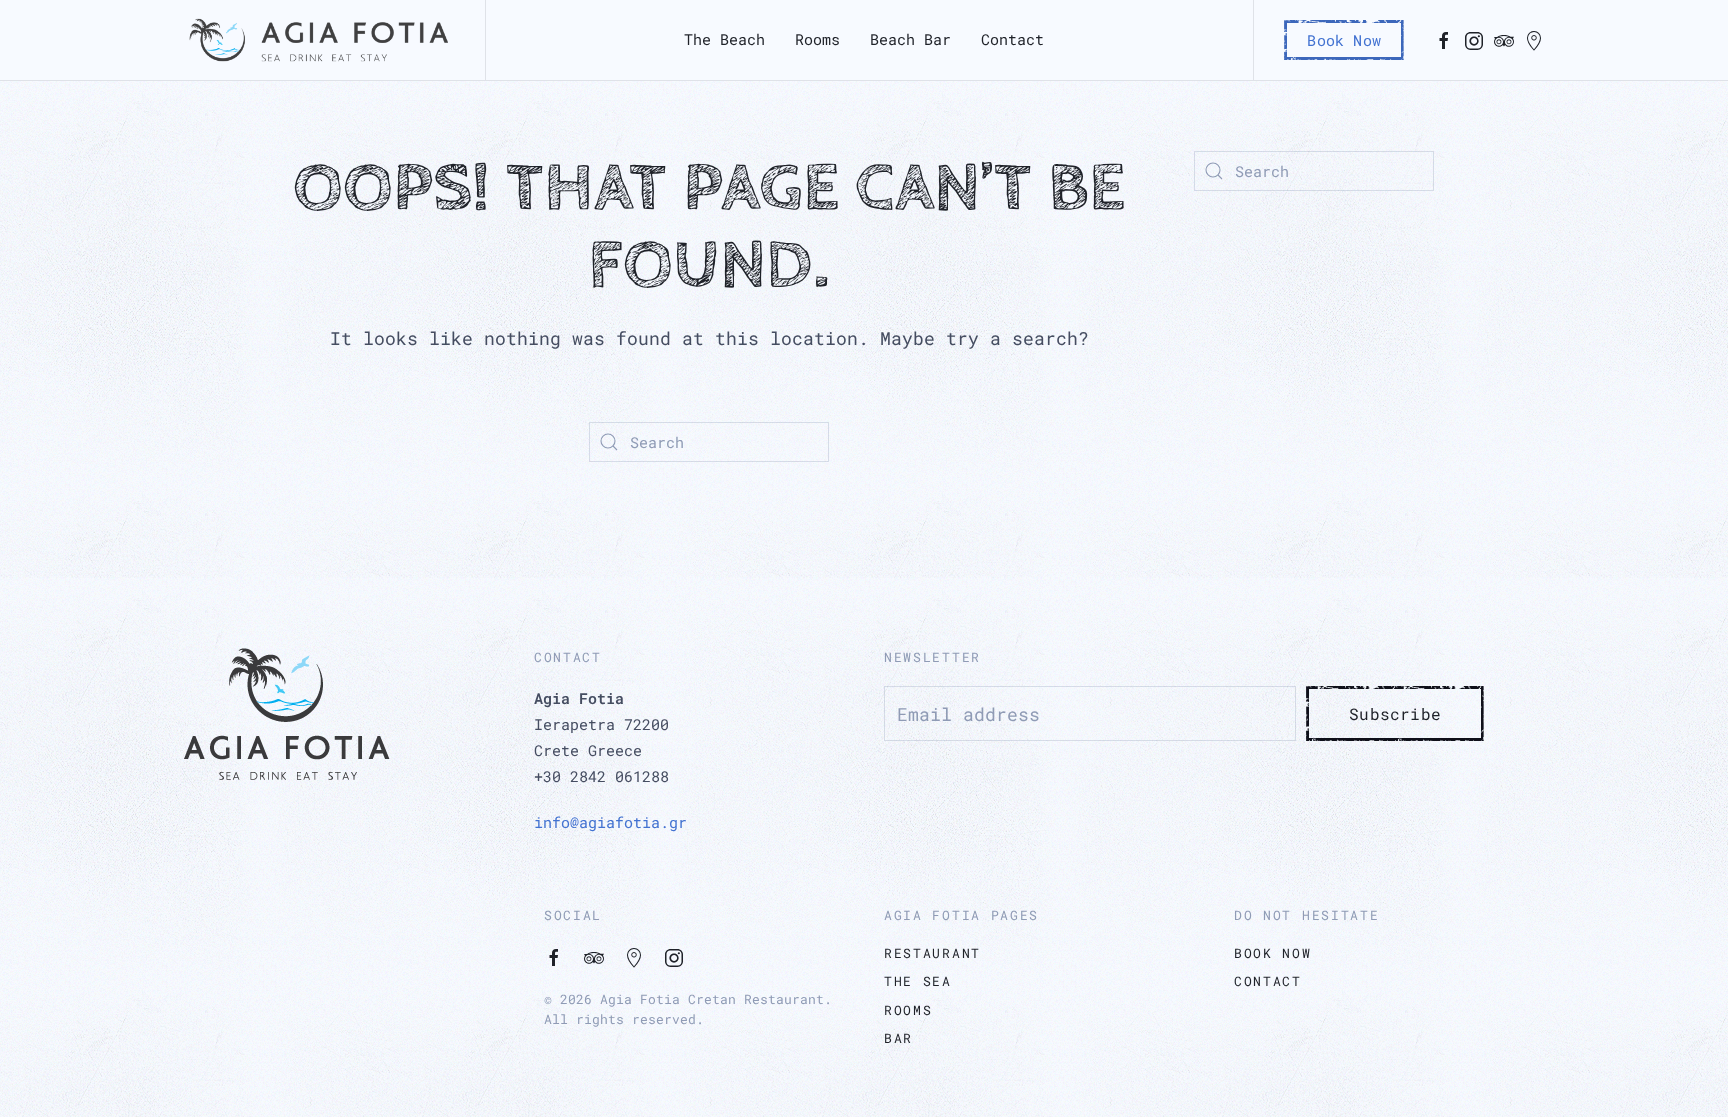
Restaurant (932, 953)
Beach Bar (910, 39)
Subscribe (1395, 713)
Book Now (1344, 40)
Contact (1012, 39)
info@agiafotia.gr (610, 822)
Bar (898, 1038)
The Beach (724, 39)
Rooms (817, 39)
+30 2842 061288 (601, 776)
